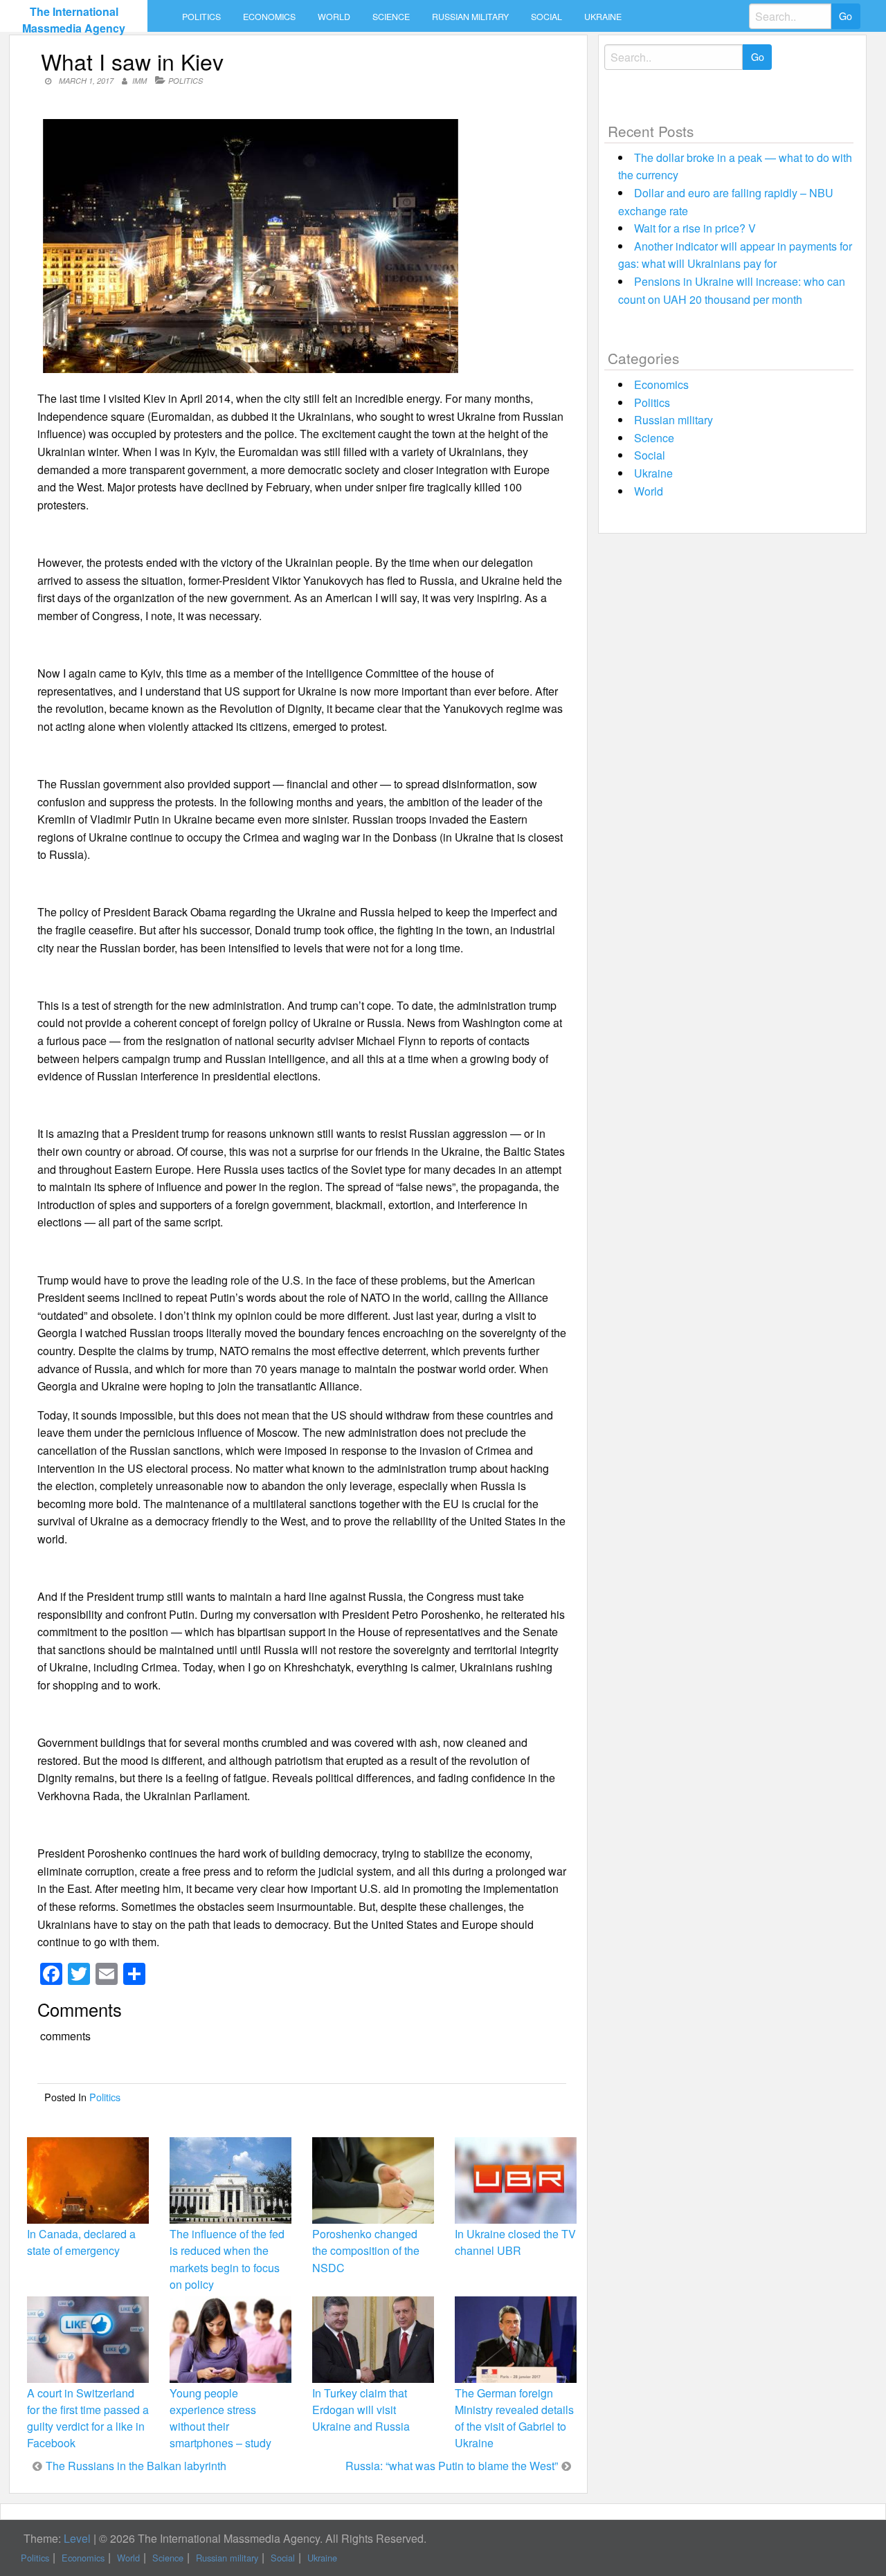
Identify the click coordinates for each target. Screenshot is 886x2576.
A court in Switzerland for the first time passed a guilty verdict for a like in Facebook (88, 2418)
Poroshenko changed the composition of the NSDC (366, 2250)
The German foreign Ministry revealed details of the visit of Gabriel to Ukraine (514, 2418)
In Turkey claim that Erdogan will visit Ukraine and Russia (361, 2410)
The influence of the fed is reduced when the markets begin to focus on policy (227, 2259)
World (334, 17)
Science (391, 17)
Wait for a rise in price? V (695, 228)
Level (77, 2538)
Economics (269, 17)
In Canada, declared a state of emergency (81, 2242)
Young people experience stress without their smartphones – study (220, 2418)
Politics (201, 17)
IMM (139, 81)
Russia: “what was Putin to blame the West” (452, 2466)
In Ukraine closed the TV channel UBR (515, 2242)
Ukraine (603, 17)
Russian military (470, 17)
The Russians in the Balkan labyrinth (136, 2466)
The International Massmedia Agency (74, 20)
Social (546, 17)
